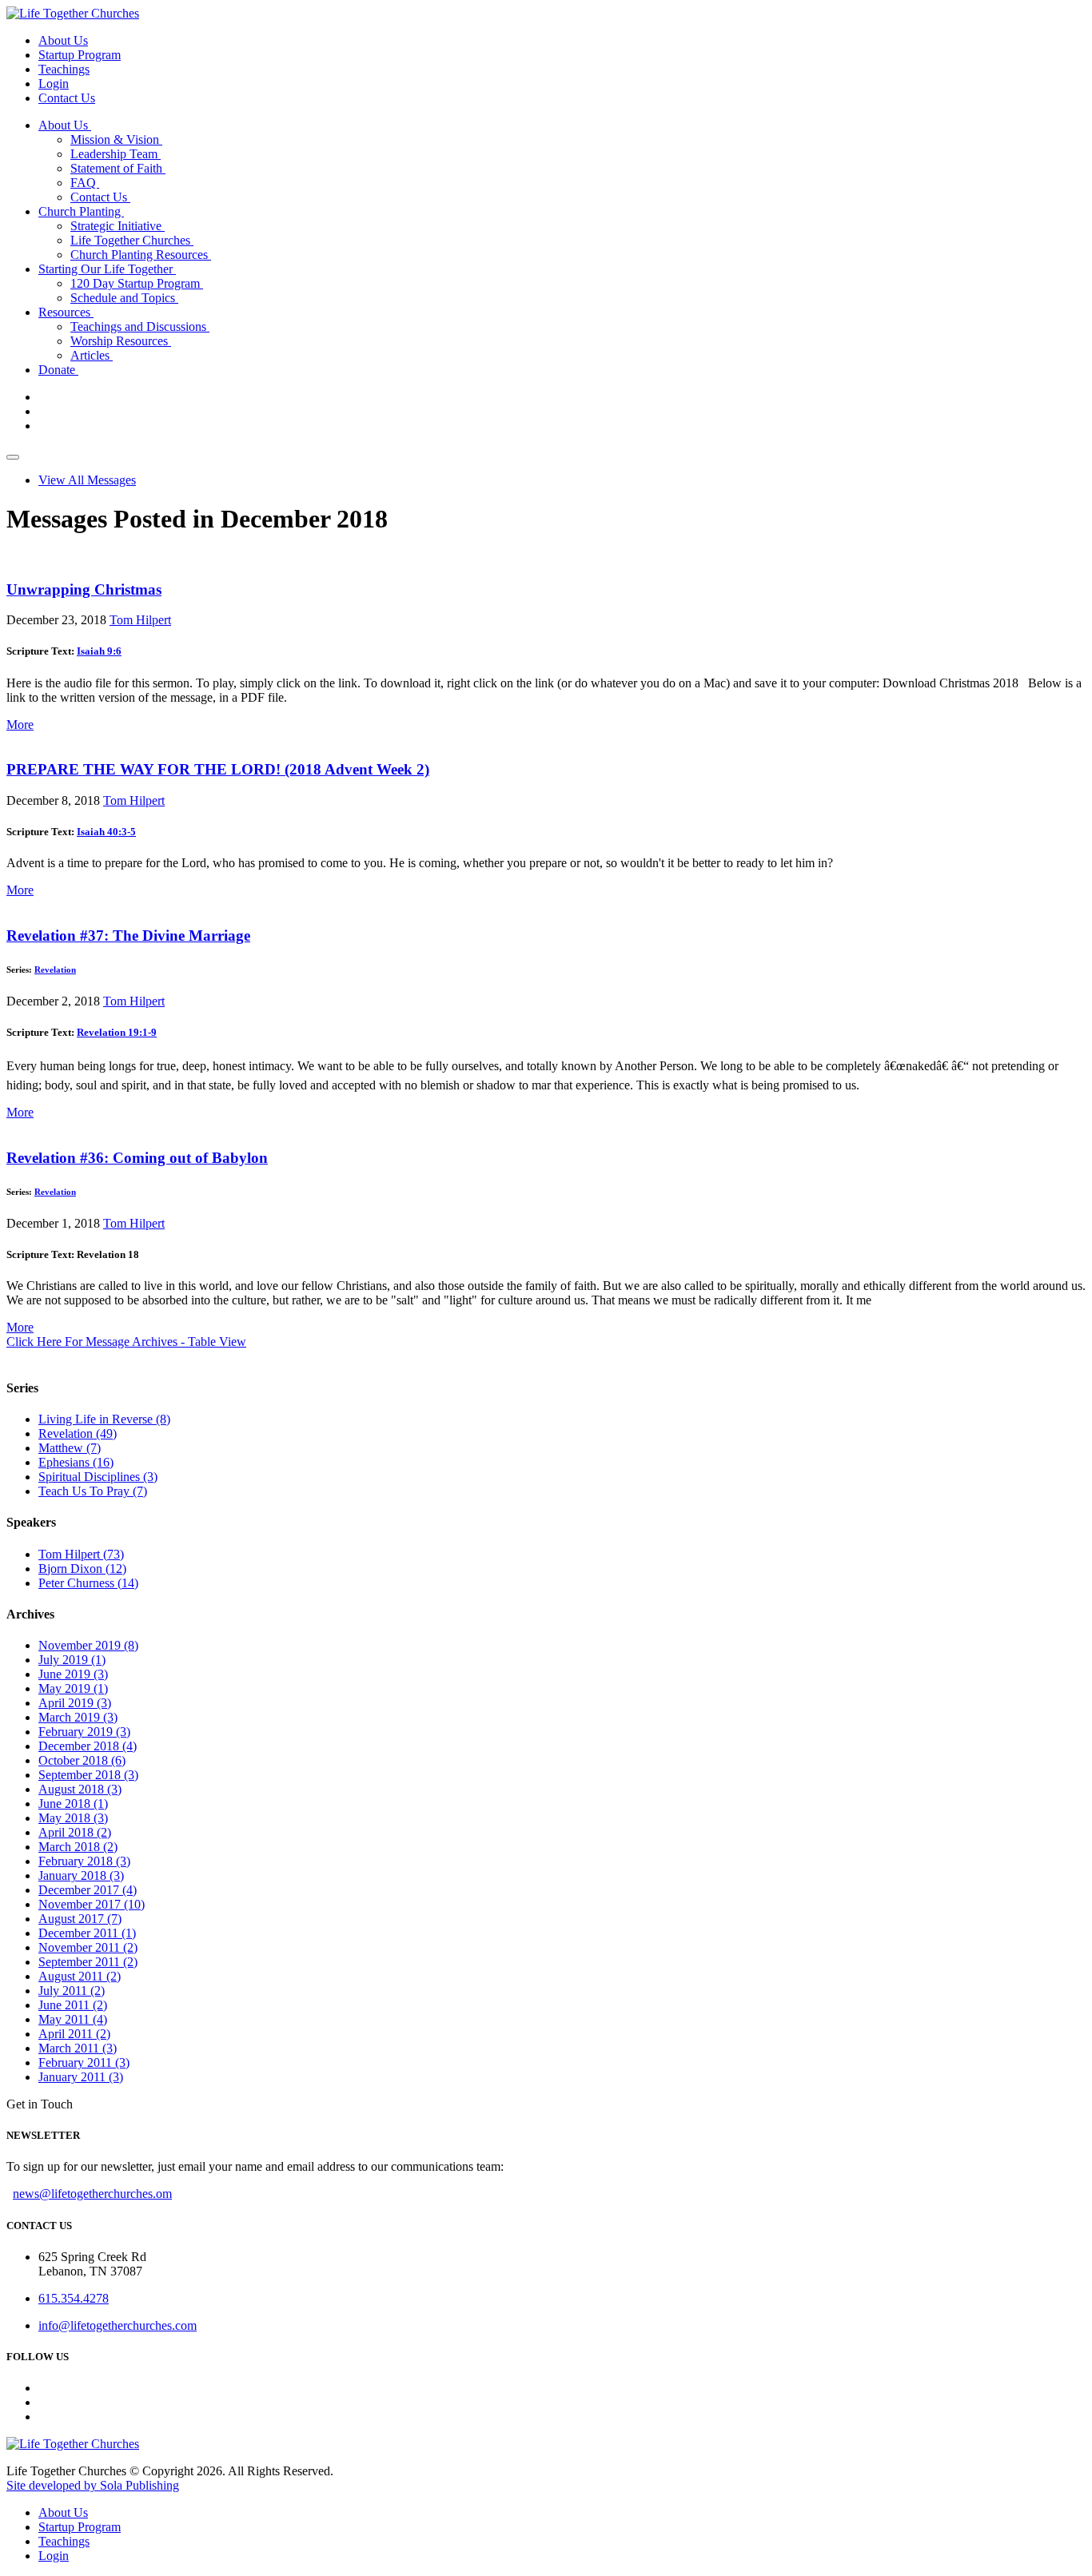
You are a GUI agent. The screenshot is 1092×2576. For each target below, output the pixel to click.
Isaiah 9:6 (99, 651)
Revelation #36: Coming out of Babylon (137, 1158)
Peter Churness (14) (88, 1583)
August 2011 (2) (80, 1976)
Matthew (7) (70, 1448)
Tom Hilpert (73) (81, 1554)
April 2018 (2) (75, 1832)
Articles (92, 355)
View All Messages (87, 480)
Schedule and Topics (124, 298)
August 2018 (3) (80, 1789)
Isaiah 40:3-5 (106, 832)
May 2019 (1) (73, 1688)
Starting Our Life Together (107, 269)
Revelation (55, 969)
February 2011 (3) (84, 2062)
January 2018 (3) (81, 1875)
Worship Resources (121, 341)
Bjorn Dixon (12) (82, 1569)
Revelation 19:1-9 (117, 1032)
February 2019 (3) (84, 1732)
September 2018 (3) (88, 1775)
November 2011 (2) (88, 1947)
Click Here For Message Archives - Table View (126, 1342)
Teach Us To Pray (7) (93, 1491)
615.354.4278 (74, 2298)
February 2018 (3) (84, 1861)
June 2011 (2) (73, 2005)
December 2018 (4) (88, 1746)
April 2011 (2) (74, 2034)
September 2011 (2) (88, 1962)
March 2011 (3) (78, 2048)
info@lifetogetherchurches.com (118, 2325)
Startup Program (80, 55)
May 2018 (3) (73, 1818)
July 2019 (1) (72, 1660)
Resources (66, 312)
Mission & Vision (116, 139)
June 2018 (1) (73, 1804)
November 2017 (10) (92, 1904)
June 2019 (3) (73, 1674)
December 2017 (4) (88, 1890)
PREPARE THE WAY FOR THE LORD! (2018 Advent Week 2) (218, 769)
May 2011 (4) (73, 2019)
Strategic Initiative (118, 226)
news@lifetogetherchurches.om (92, 2194)
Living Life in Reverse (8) (104, 1419)
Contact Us (67, 98)
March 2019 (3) (78, 1717)
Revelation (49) (78, 1433)
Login (54, 84)
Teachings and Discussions (140, 326)
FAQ (85, 183)
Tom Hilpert (140, 620)
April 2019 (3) (75, 1703)
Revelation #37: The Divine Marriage (128, 936)
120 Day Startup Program (137, 283)
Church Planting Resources (141, 255)
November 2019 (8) (88, 1645)
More (20, 725)
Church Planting (81, 211)
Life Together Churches (132, 240)
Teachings (64, 69)
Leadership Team (116, 154)
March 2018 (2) (78, 1847)
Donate (58, 370)
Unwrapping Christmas (84, 589)
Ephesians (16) (76, 1462)
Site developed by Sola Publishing (93, 2485)
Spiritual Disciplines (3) (98, 1477)
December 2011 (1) (87, 1933)
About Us (63, 40)
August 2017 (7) (80, 1919)
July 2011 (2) (72, 1991)
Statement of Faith (118, 168)
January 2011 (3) (81, 2077)
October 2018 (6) (82, 1760)
